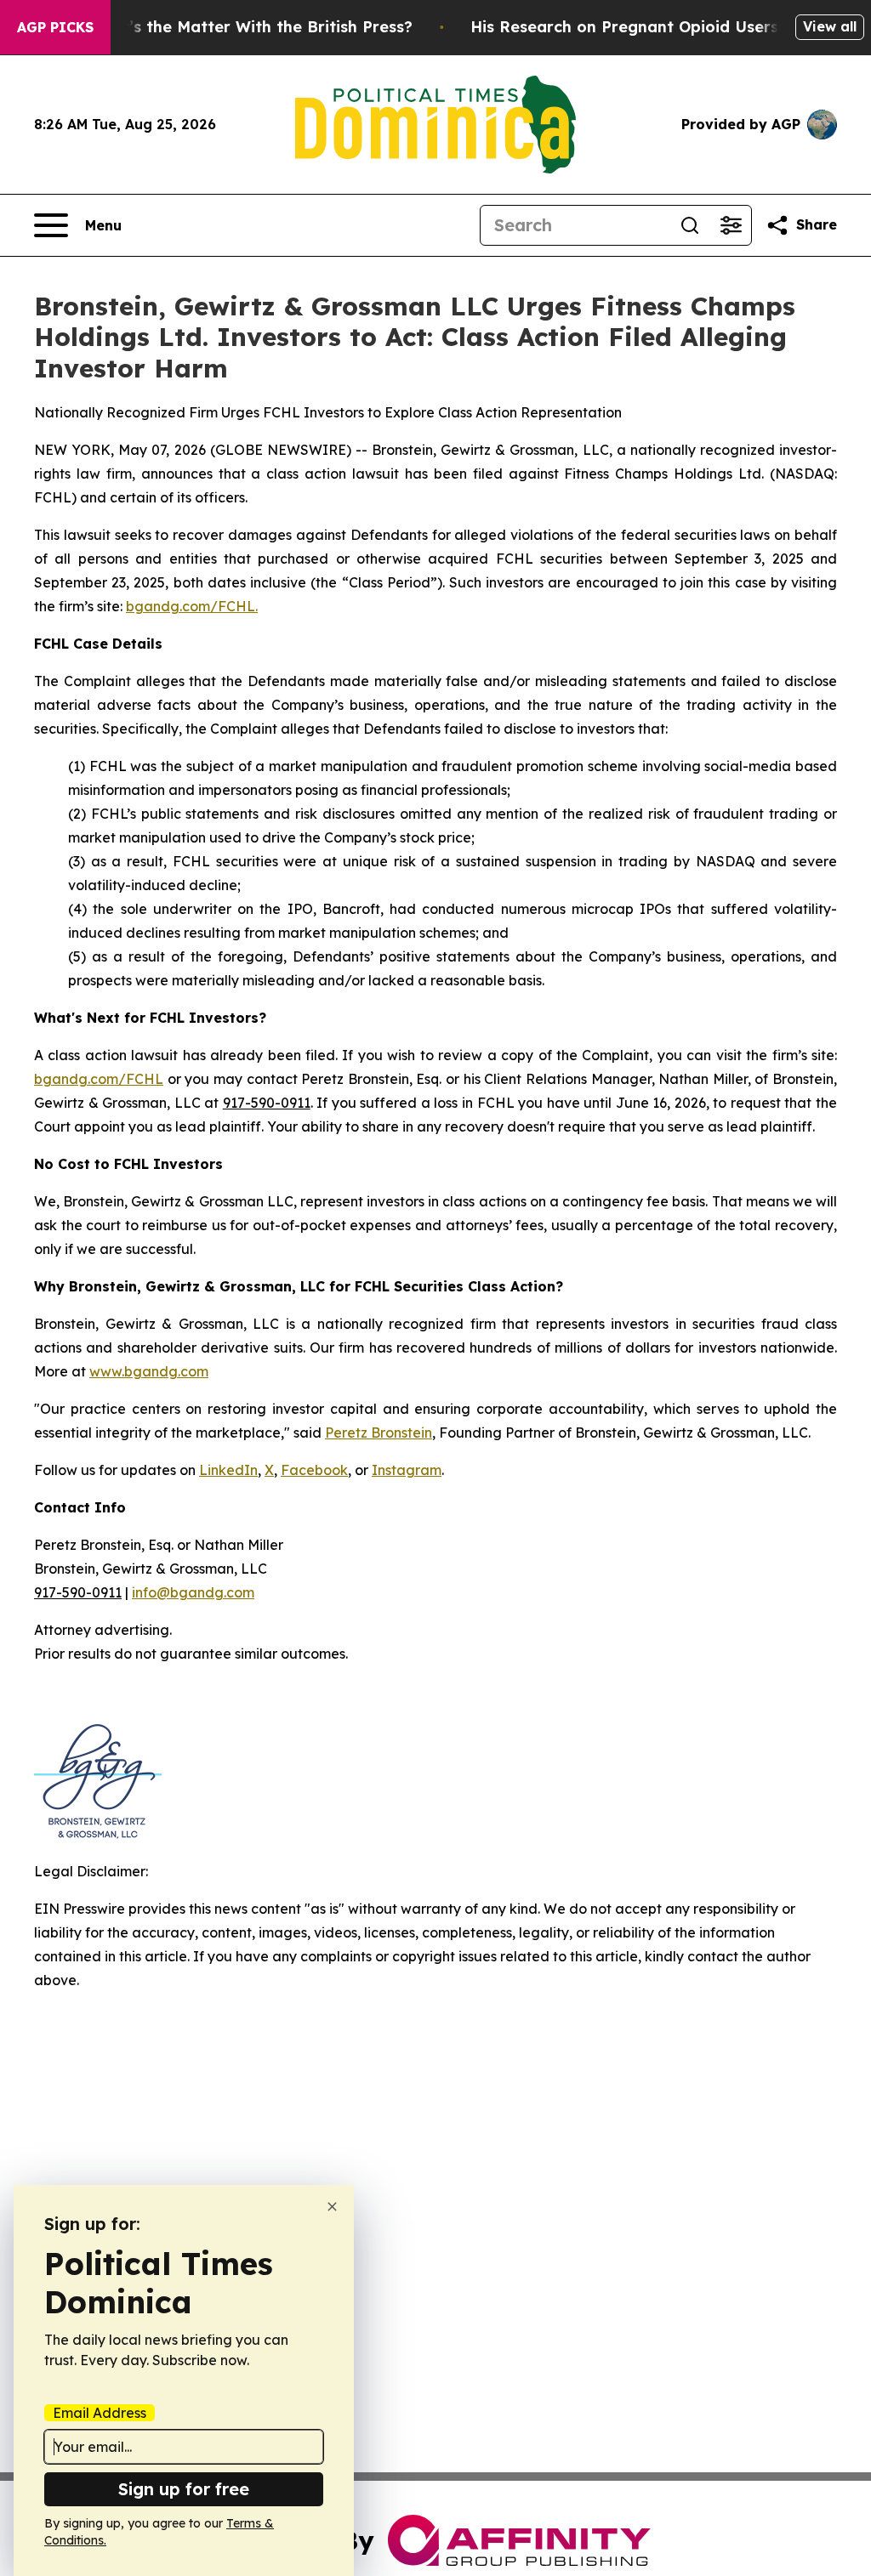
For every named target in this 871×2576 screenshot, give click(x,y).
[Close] (332, 2207)
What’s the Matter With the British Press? (250, 27)
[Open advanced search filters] (731, 225)
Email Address (100, 2413)
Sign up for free (184, 2489)
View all (830, 26)
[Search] (690, 225)
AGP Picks (55, 27)
